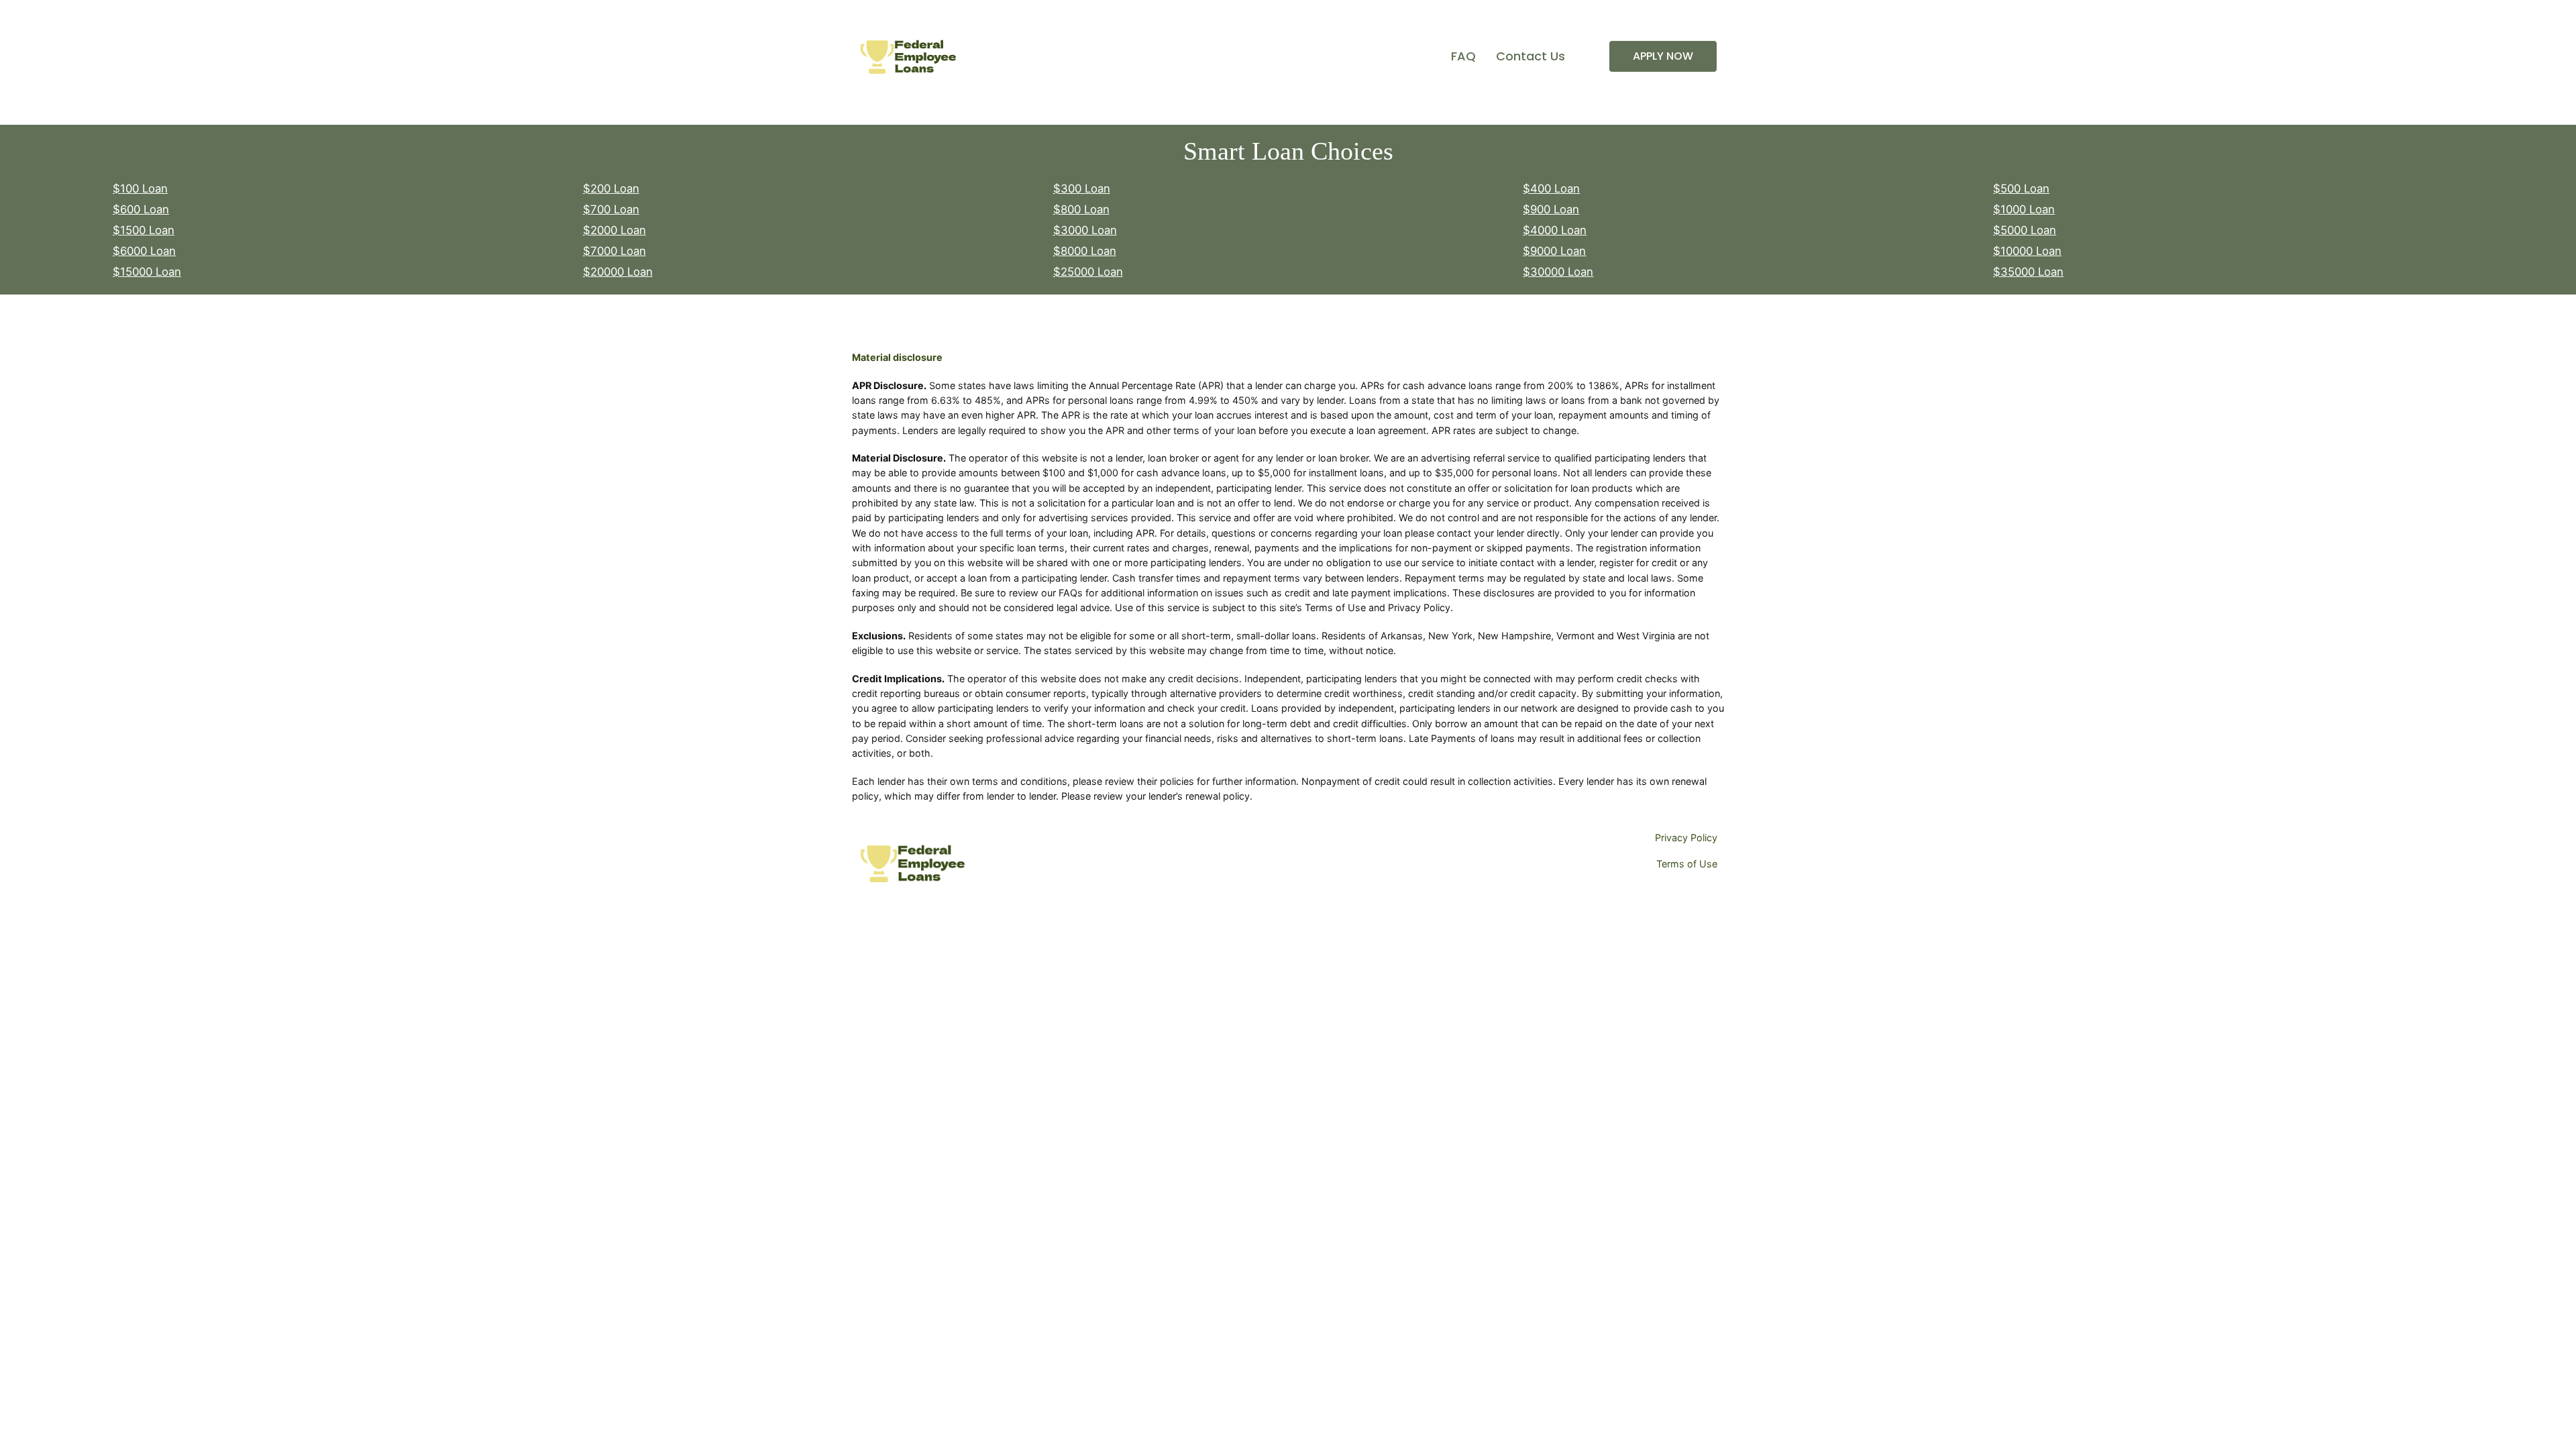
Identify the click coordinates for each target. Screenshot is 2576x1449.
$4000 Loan (1555, 230)
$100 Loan (140, 189)
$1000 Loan (2024, 209)
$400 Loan (1551, 189)
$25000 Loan (1088, 272)
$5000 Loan (2025, 230)
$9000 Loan (1554, 251)
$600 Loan (141, 209)
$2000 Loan (614, 230)
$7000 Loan (614, 251)
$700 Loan (611, 209)
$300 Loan (1082, 189)
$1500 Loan (144, 230)
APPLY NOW (1663, 56)
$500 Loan (2021, 189)
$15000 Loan (147, 272)
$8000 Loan (1085, 251)
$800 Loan (1081, 209)
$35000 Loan (2028, 272)
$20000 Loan (618, 272)
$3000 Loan (1085, 230)
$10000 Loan (2027, 251)
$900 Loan (1551, 209)
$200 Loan (611, 189)
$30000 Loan (1558, 272)
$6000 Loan (144, 251)
